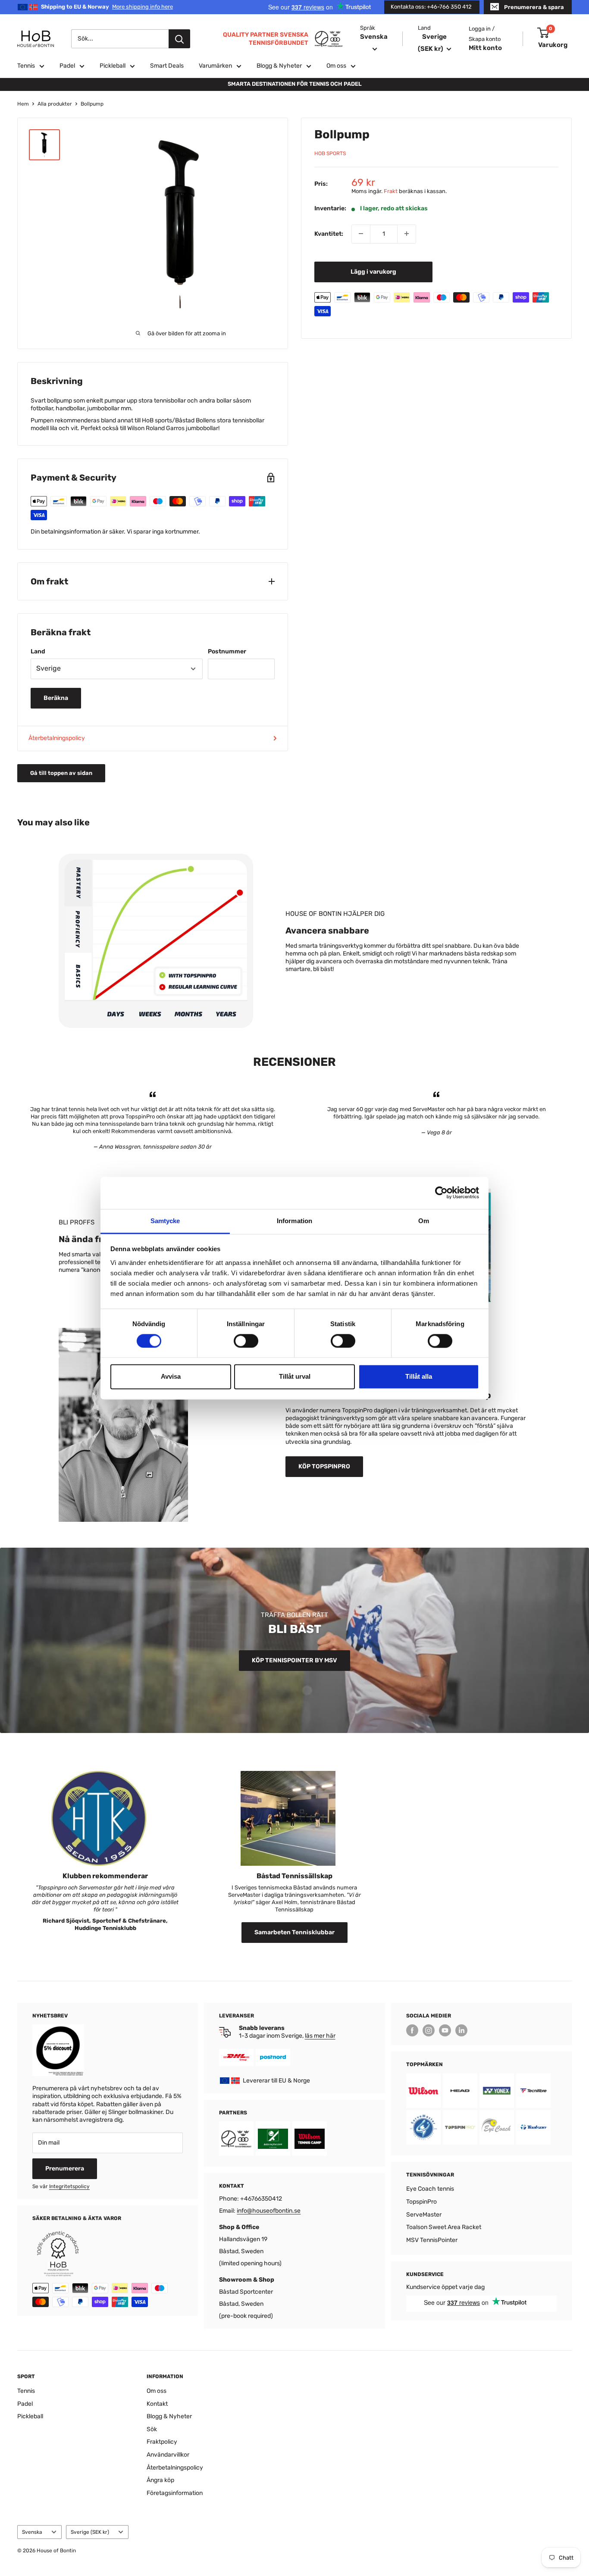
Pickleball (113, 66)
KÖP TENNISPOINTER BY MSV (294, 1660)
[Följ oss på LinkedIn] (461, 2030)
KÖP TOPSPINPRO (324, 1466)
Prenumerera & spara (534, 7)
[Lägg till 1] (407, 234)
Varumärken (215, 66)
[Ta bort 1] (361, 234)
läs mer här (320, 2036)
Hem (23, 104)
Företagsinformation (175, 2493)
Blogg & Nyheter (279, 66)
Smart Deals (167, 66)
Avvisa (171, 1377)
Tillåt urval (295, 1377)
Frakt (391, 191)
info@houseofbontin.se (269, 2211)
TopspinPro (421, 2202)
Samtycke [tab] (165, 1221)
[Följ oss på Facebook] (412, 2030)
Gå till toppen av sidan (61, 773)
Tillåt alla (419, 1377)
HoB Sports (330, 153)
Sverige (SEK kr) (90, 2532)
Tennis (26, 66)
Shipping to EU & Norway (107, 7)
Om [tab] (424, 1221)
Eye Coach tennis (430, 2189)
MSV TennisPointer (432, 2240)
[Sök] (179, 39)
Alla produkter (55, 104)
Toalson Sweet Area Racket (444, 2227)
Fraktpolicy (162, 2442)
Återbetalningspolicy (57, 738)
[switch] (246, 1341)
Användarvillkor (168, 2455)
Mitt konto (485, 48)
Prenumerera (65, 2169)
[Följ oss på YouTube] (445, 2030)
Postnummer (227, 651)
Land (38, 651)
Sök (152, 2429)
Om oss (336, 66)
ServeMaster (424, 2215)
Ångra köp (160, 2480)
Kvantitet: (329, 233)
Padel (67, 66)
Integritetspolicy (69, 2186)
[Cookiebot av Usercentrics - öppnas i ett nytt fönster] (441, 1193)
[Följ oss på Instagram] (429, 2030)
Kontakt (157, 2404)
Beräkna (56, 698)
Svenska (32, 2532)
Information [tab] (294, 1221)
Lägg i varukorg (373, 271)
